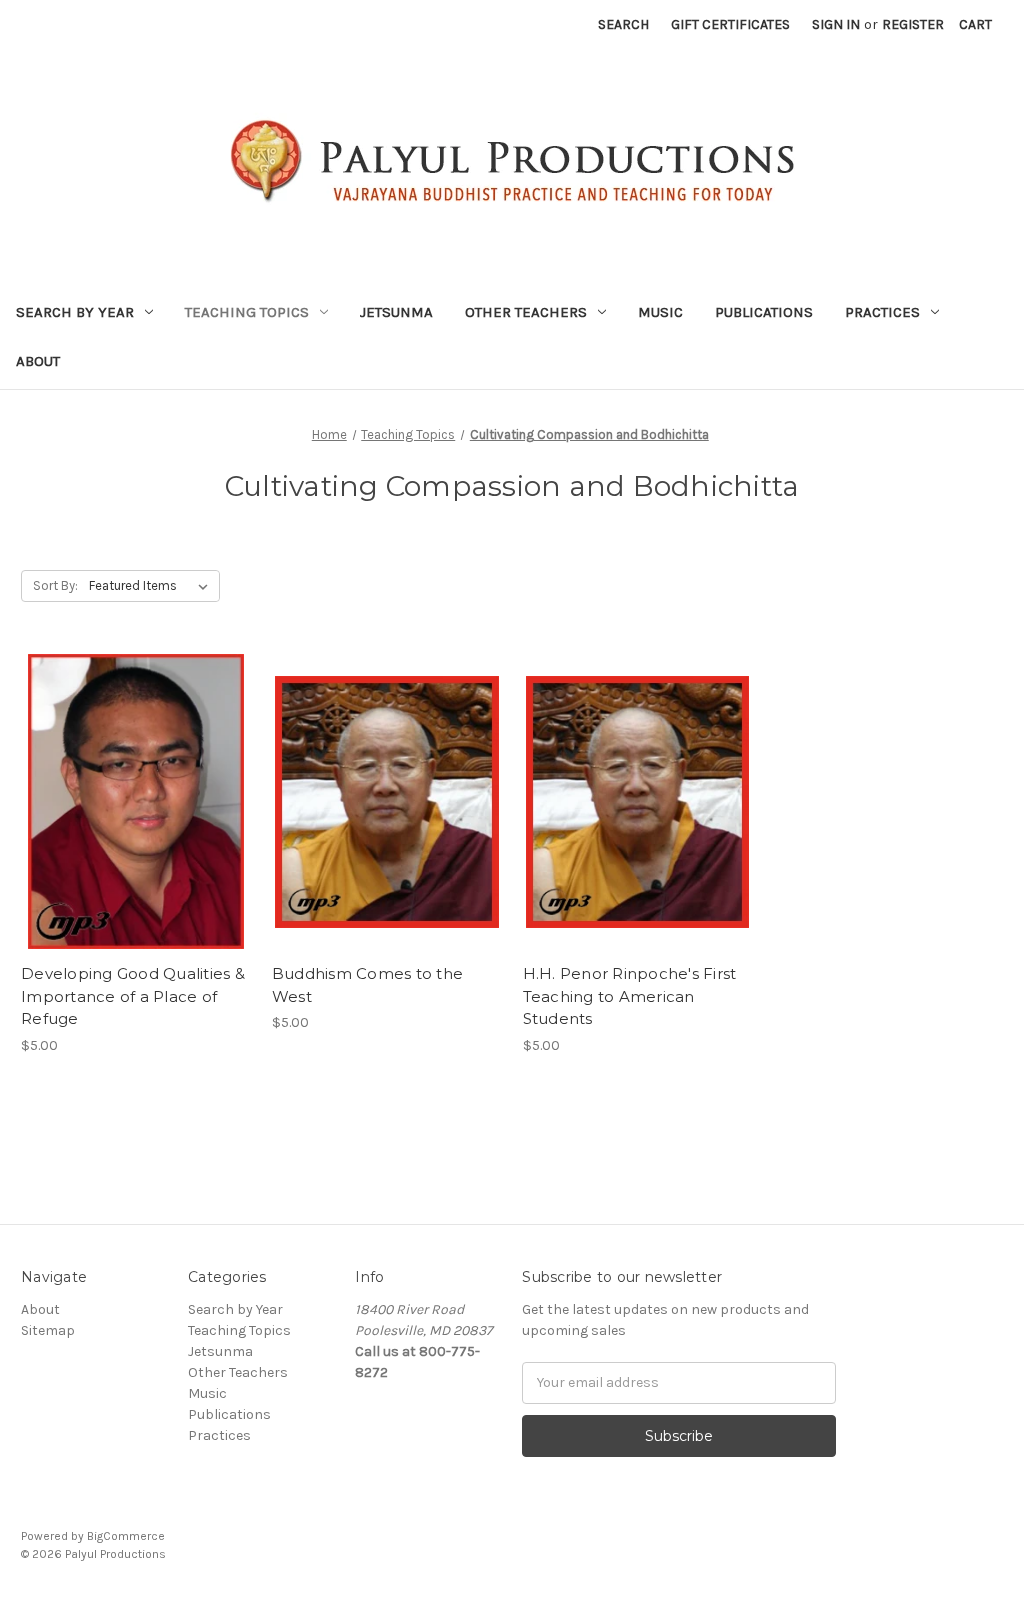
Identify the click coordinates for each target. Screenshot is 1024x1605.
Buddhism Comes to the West (367, 985)
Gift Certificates (730, 24)
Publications (764, 312)
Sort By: (55, 585)
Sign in (836, 24)
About (38, 361)
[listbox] (152, 586)
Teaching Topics (247, 312)
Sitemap (48, 1330)
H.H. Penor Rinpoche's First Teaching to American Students (630, 996)
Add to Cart (135, 837)
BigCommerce (126, 1536)
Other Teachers (526, 312)
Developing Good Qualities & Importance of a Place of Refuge (133, 996)
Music (660, 312)
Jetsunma (396, 312)
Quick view (132, 766)
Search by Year (75, 312)
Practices (882, 312)
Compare (129, 802)
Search (623, 24)
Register (913, 24)
